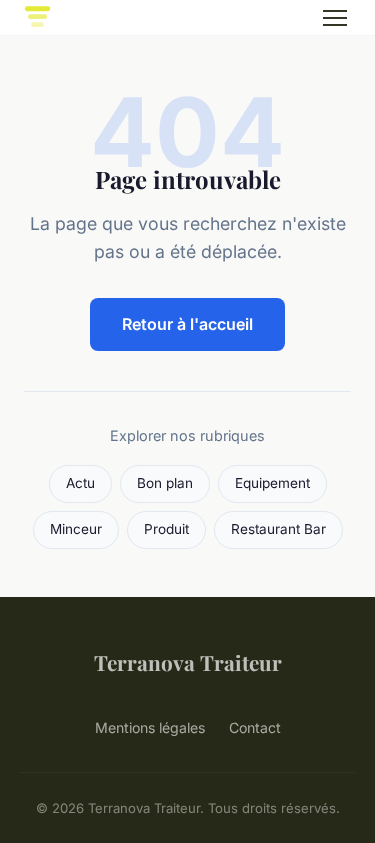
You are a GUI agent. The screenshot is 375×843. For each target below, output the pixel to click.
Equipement (272, 483)
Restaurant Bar (278, 529)
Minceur (76, 529)
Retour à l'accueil (187, 324)
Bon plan (165, 483)
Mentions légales (150, 727)
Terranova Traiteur (188, 662)
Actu (80, 483)
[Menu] (335, 18)
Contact (255, 727)
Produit (166, 529)
